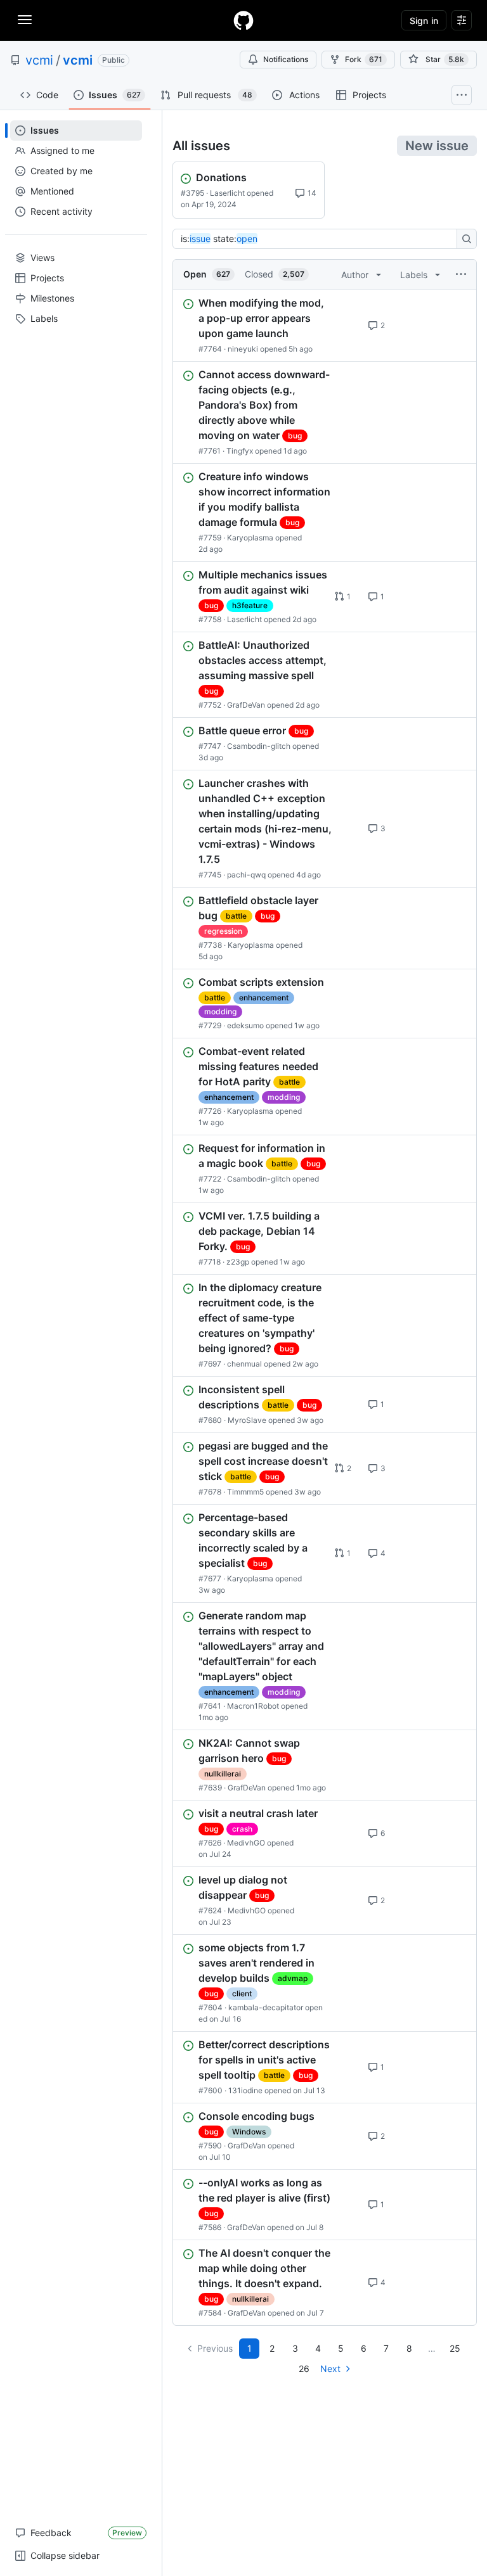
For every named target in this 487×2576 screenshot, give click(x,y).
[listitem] (325, 326)
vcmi (39, 60)
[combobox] (318, 239)
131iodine (245, 2090)
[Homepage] (243, 20)
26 (304, 2369)
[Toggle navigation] (25, 20)
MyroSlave (247, 1420)
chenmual (244, 1364)
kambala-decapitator (266, 2007)
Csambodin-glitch (259, 746)
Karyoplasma (250, 538)
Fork (364, 59)
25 (455, 2348)
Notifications (286, 59)
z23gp (238, 1262)
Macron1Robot (253, 1706)
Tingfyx (240, 451)
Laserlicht (227, 193)
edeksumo (245, 1025)
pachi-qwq (246, 875)
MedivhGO (246, 1843)
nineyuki (243, 349)
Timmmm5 (245, 1492)
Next (330, 2369)
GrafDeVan (246, 705)
